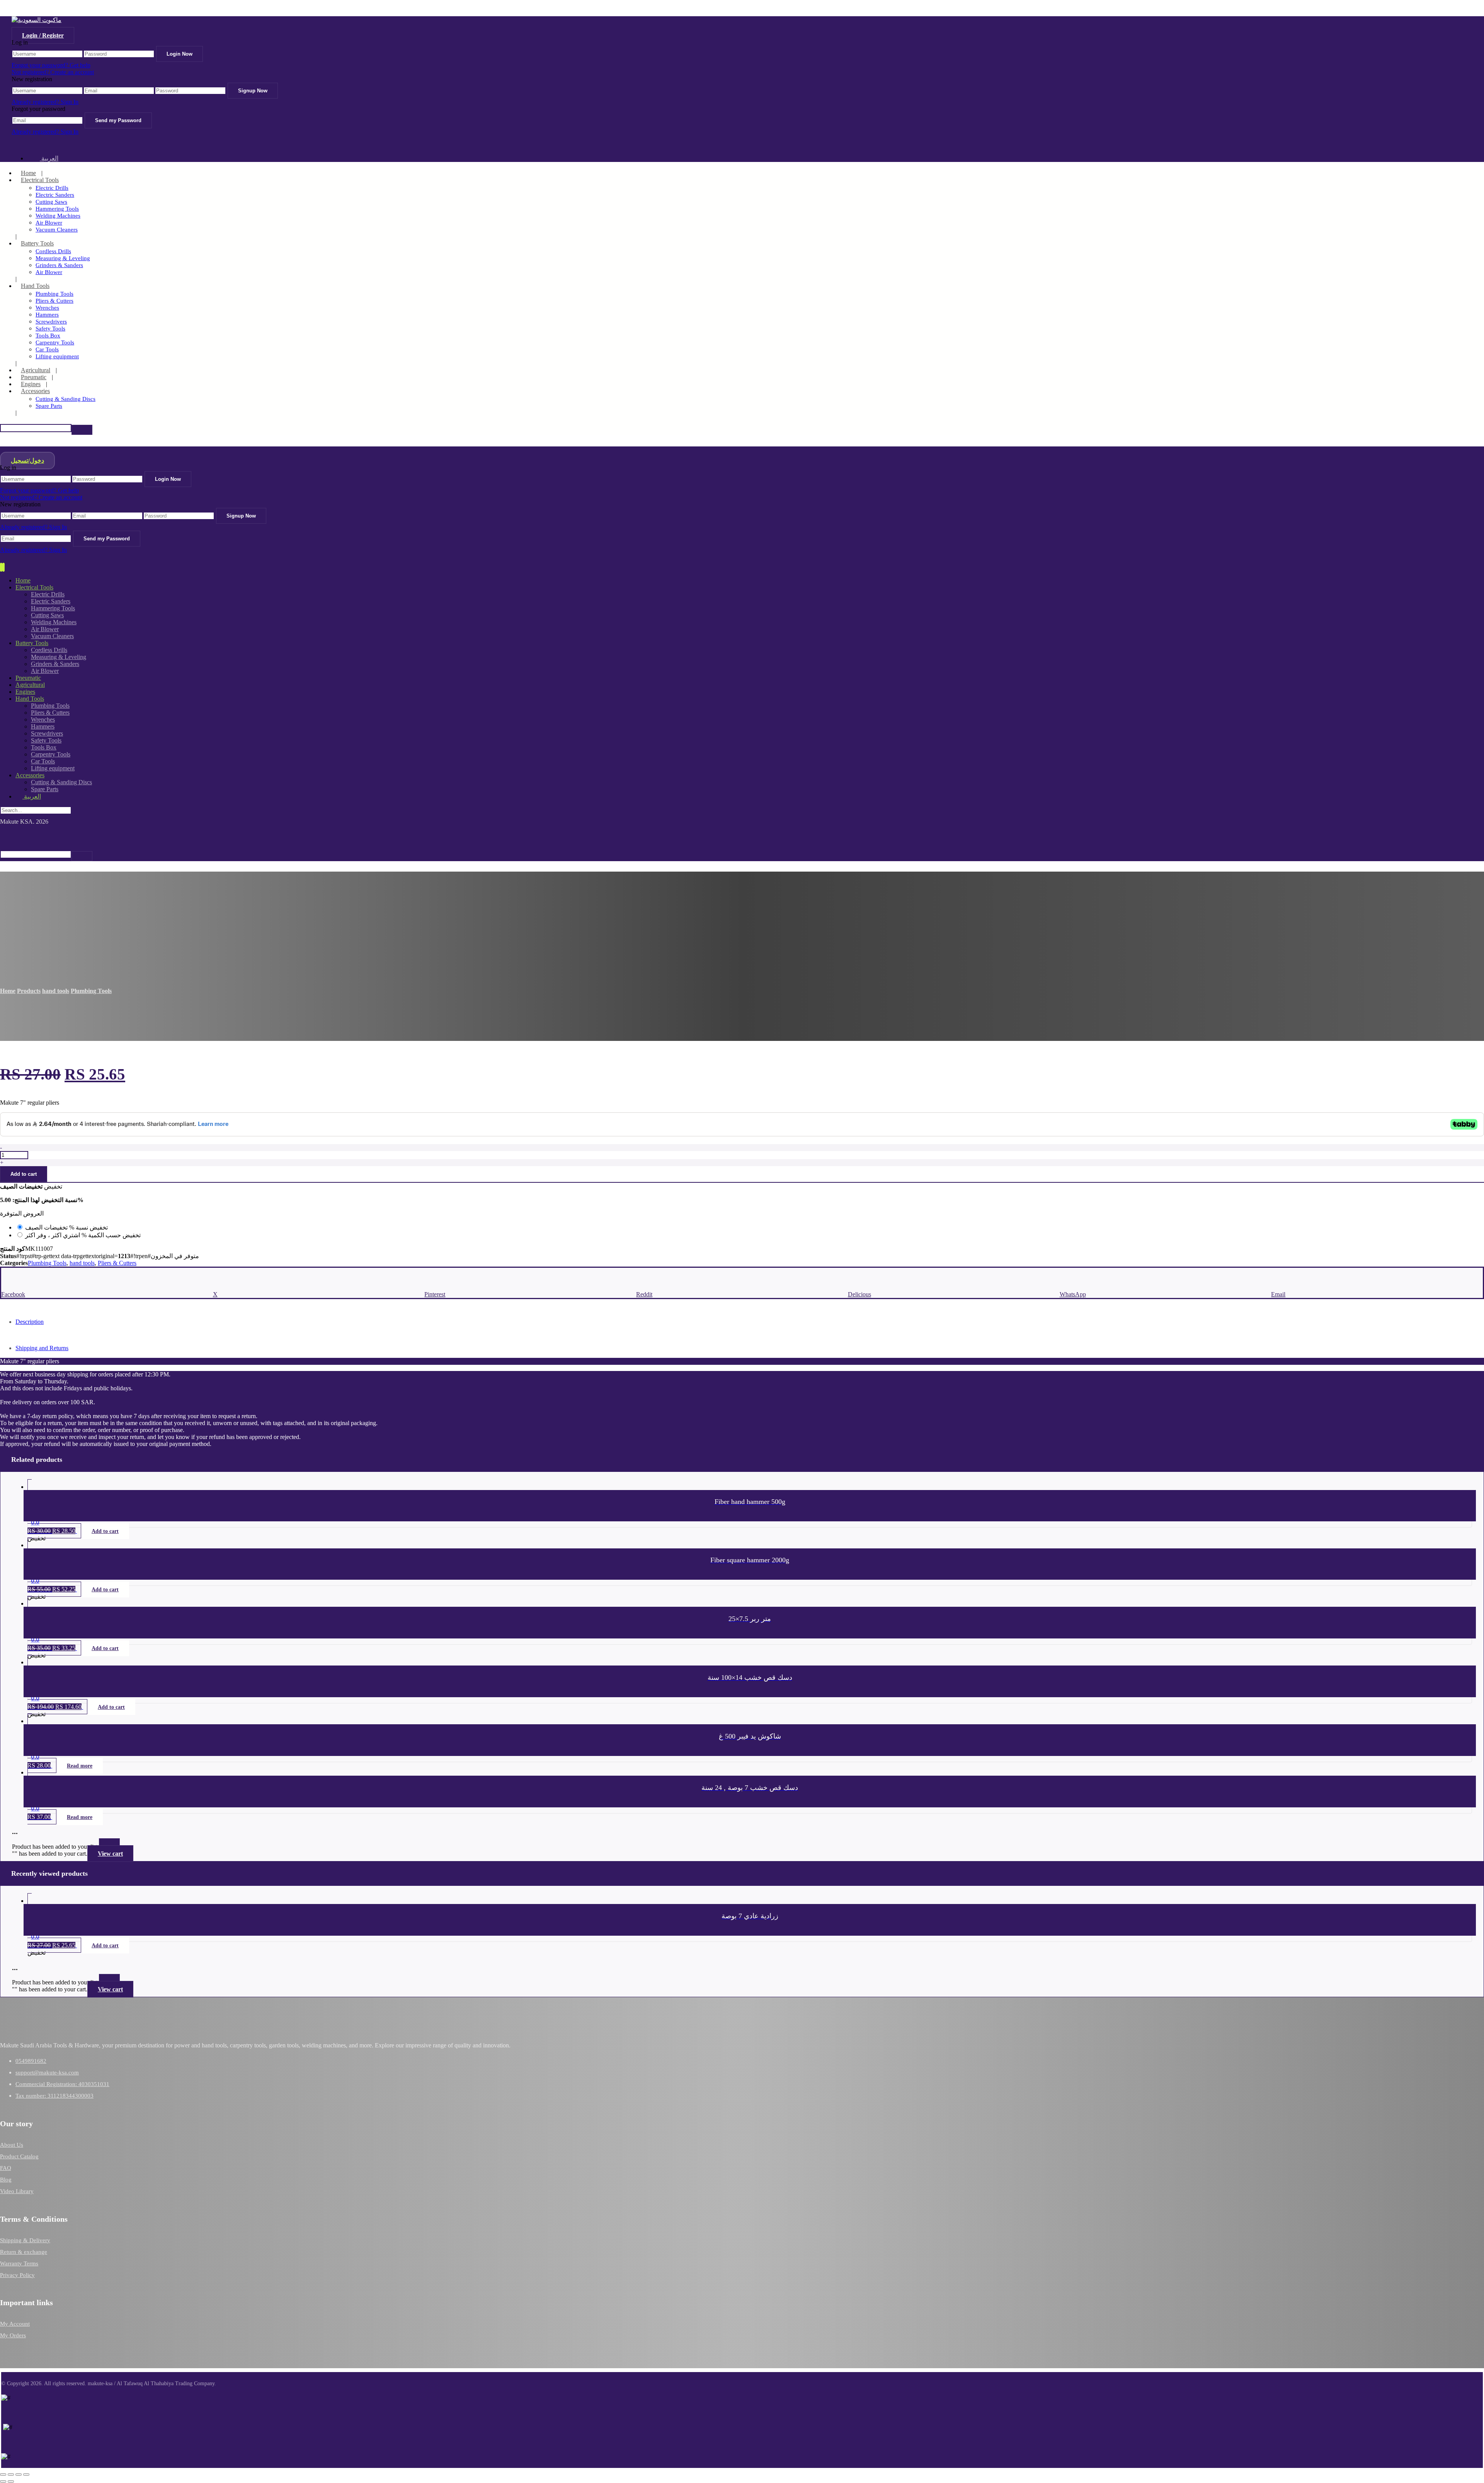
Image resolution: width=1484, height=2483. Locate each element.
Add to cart (24, 1174)
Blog (6, 2180)
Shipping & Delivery (25, 2240)
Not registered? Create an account (53, 72)
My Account (15, 2324)
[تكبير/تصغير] (3, 2474)
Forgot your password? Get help (51, 65)
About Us (12, 2145)
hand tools (82, 1263)
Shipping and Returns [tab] (42, 1348)
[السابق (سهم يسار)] (3, 2481)
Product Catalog (19, 2156)
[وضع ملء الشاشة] (11, 2474)
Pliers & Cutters (117, 1263)
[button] (82, 430)
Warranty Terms (19, 2263)
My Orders (13, 2335)
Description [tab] (30, 1322)
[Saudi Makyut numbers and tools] (37, 20)
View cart (110, 1854)
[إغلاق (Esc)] (26, 2474)
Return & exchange (24, 2252)
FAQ (6, 2168)
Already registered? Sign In (45, 102)
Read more (80, 1766)
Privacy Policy (17, 2275)
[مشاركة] (19, 2474)
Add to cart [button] (105, 1531)
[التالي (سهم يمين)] (11, 2481)
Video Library (17, 2191)
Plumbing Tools (47, 1263)
